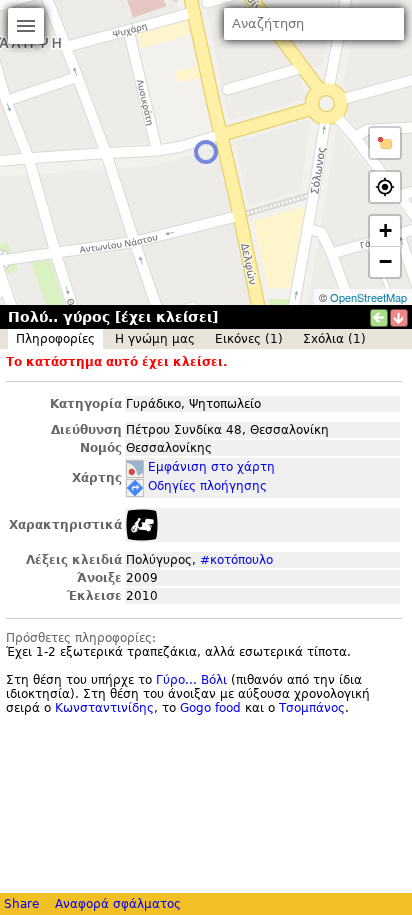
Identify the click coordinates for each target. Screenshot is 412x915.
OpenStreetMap (368, 297)
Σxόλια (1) (334, 339)
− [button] (385, 261)
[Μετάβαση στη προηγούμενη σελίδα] (379, 318)
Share (21, 904)
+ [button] (385, 230)
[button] (385, 143)
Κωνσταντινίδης (104, 708)
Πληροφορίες (55, 339)
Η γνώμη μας (155, 339)
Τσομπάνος (312, 708)
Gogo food (210, 708)
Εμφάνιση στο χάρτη (211, 467)
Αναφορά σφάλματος (118, 904)
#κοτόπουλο (236, 560)
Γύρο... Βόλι (191, 680)
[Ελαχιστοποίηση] (399, 318)
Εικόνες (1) (249, 339)
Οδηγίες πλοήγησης (207, 486)
